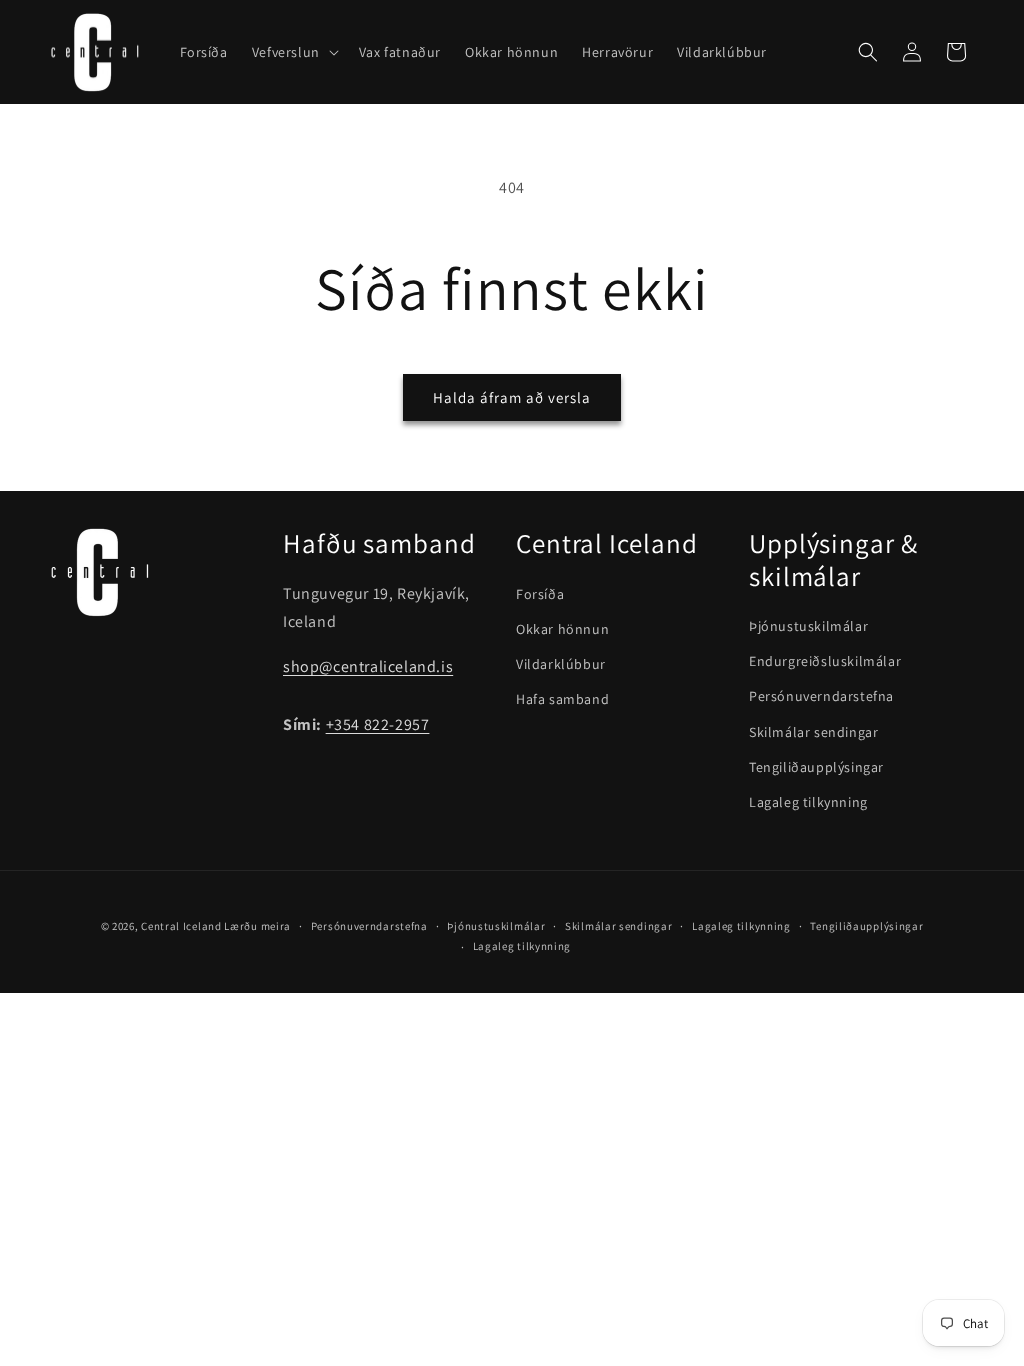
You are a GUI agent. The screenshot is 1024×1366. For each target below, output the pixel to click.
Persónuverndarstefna (821, 696)
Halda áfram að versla (512, 397)
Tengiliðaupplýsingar (816, 767)
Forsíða (540, 594)
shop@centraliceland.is (368, 666)
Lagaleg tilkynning (808, 802)
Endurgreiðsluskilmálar (825, 661)
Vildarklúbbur (561, 664)
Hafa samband (562, 699)
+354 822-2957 (378, 724)
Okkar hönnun (562, 629)
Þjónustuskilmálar (808, 626)
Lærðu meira (257, 926)
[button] (293, 52)
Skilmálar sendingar (813, 732)
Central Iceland (181, 926)
